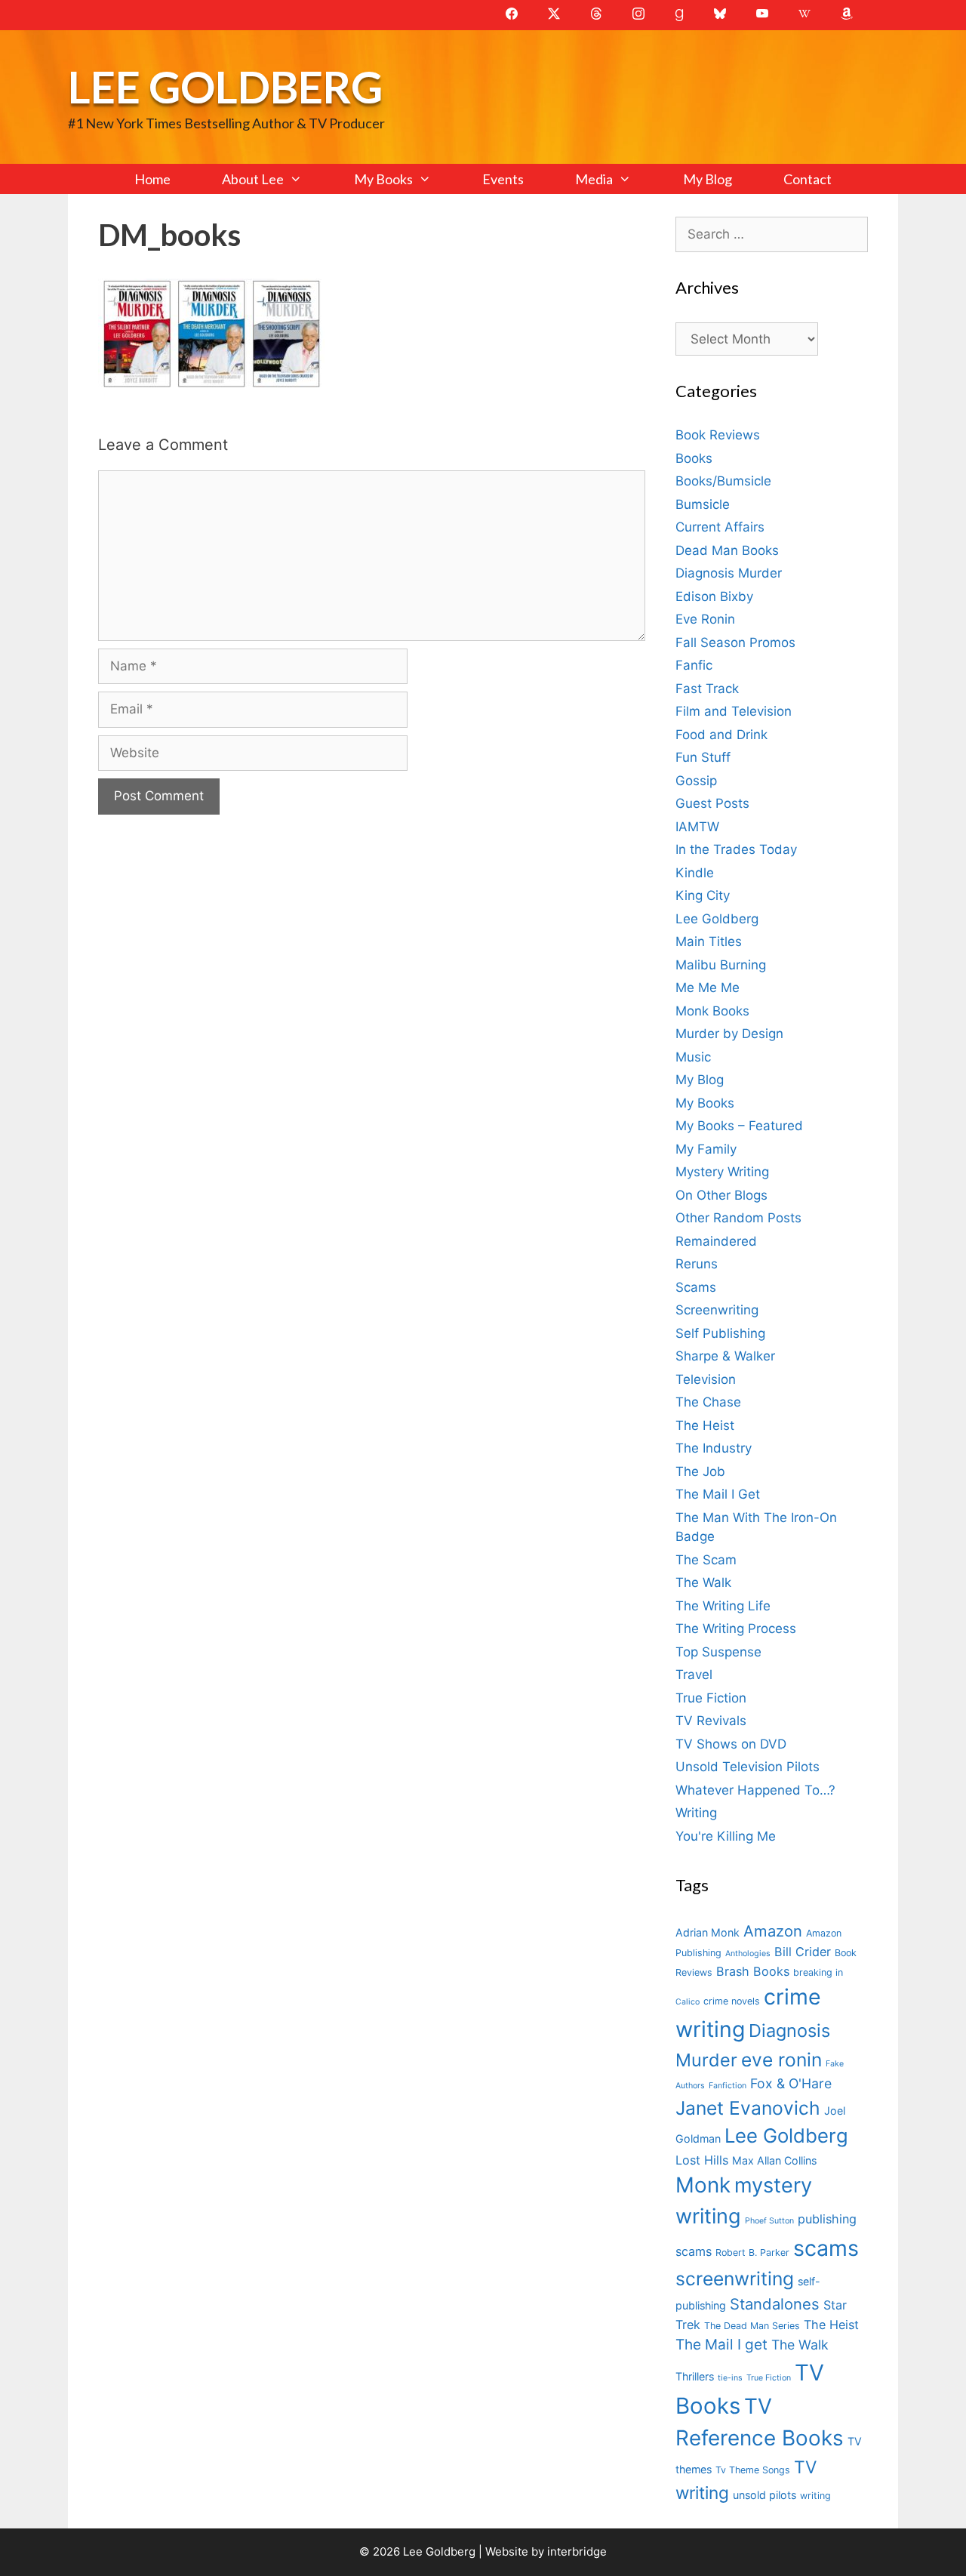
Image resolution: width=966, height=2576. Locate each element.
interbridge (577, 2551)
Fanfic (694, 665)
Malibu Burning (721, 965)
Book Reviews (718, 435)
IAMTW (697, 827)
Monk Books (712, 1011)
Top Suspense (718, 1652)
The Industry (714, 1448)
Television (706, 1379)
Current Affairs (720, 527)
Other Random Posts (738, 1218)
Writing (696, 1813)
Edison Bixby (714, 596)
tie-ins (730, 2378)
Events (503, 179)
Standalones (775, 2304)
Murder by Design (729, 1034)
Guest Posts (712, 803)
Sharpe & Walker (725, 1356)
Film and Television (734, 711)
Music (693, 1057)
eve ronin (781, 2060)
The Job (700, 1471)
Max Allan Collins (774, 2160)
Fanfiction (728, 2086)
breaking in (818, 1972)
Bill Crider (803, 1952)
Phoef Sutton (769, 2221)
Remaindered (716, 1241)
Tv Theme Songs (753, 2470)
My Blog (708, 179)
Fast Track (707, 689)
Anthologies (748, 1954)
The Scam (706, 1560)
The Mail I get (721, 2345)
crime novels (732, 2001)
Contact (808, 179)
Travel (694, 1675)
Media (594, 179)
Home (152, 179)
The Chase (708, 1402)
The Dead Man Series (752, 2326)
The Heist (705, 1425)
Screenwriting (717, 1310)
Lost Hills (702, 2160)
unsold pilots (764, 2495)
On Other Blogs (721, 1195)
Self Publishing (720, 1333)
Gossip (696, 781)
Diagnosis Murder (729, 573)
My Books (383, 179)
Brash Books (753, 1971)
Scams (696, 1287)
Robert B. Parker (752, 2252)
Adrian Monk (708, 1932)
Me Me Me (708, 988)
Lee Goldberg (225, 86)
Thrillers (695, 2376)
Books (694, 458)
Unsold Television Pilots (748, 1767)
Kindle (695, 873)
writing (815, 2496)
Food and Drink (721, 735)
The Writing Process (736, 1628)
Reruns (697, 1264)
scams (826, 2248)
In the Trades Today (736, 849)
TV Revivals (711, 1721)
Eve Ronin (705, 619)
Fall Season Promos (735, 642)
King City (703, 895)
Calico (688, 2002)
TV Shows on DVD (731, 1744)
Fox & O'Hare (791, 2083)
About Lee (253, 179)
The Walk (703, 1582)
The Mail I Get (718, 1494)
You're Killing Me (726, 1836)
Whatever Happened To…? (755, 1790)
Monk (703, 2185)
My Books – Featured (739, 1126)
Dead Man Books (727, 550)
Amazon (773, 1931)
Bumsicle (703, 504)
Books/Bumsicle (723, 481)
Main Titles (709, 941)
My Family (706, 1149)
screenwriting (735, 2279)
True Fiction (711, 1698)
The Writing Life (723, 1606)
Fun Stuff (703, 757)
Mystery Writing (722, 1172)
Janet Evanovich (748, 2108)
